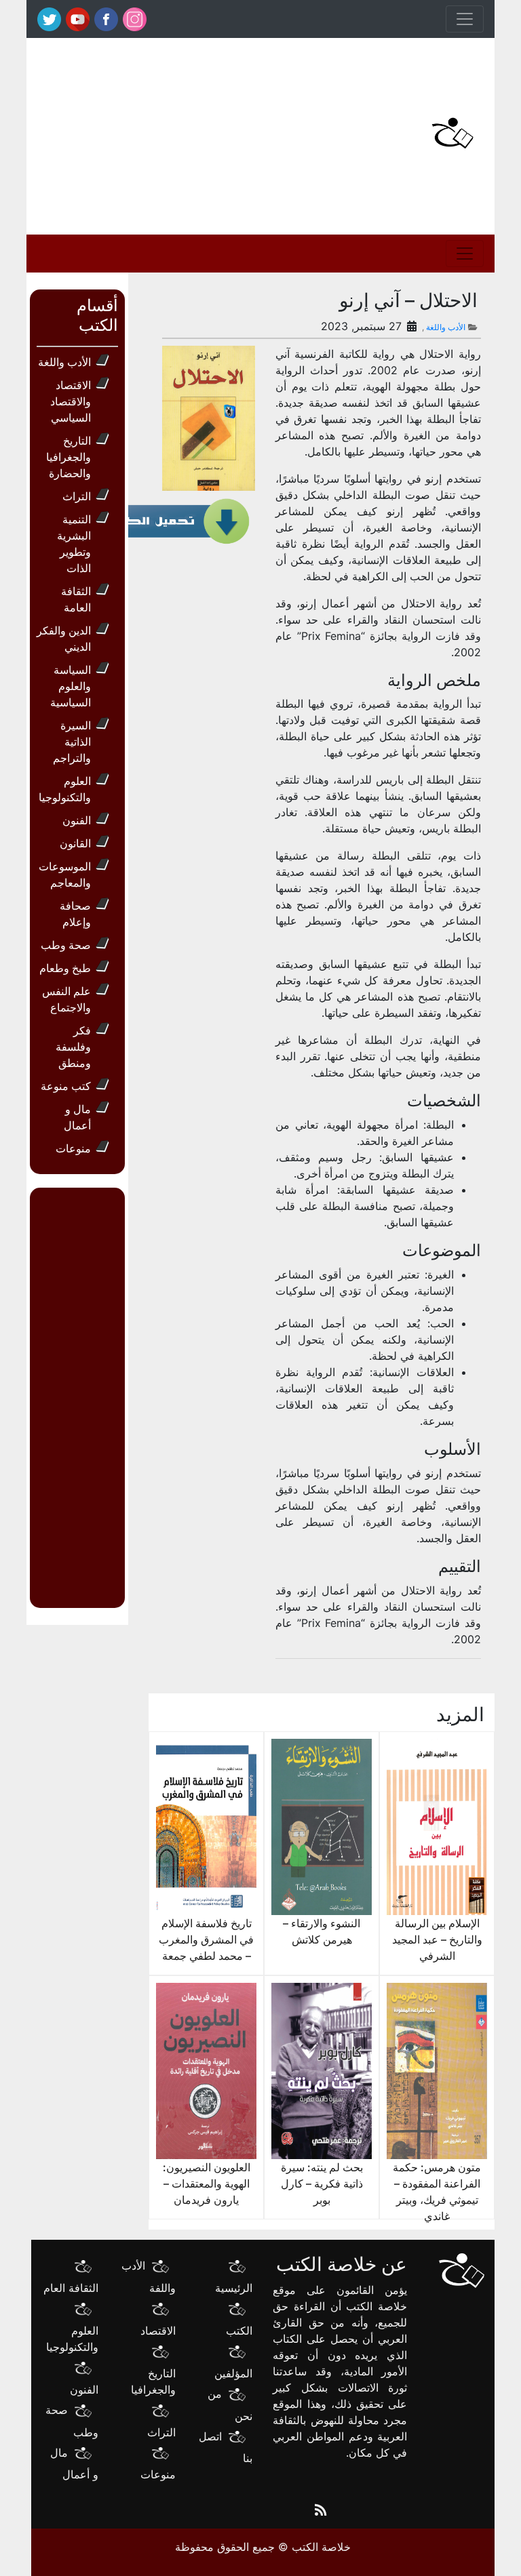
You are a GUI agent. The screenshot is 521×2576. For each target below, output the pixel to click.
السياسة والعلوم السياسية (71, 686)
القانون (75, 843)
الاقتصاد (158, 2331)
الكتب (239, 2331)
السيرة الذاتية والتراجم (72, 742)
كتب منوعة (66, 1086)
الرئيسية (234, 2288)
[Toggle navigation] (465, 19)
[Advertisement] (179, 133)
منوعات (73, 1148)
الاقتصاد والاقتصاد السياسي (71, 401)
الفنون (77, 820)
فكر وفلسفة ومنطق (73, 1047)
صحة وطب (66, 945)
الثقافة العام (71, 2288)
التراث (77, 496)
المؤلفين (233, 2373)
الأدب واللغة (446, 327)
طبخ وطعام (65, 968)
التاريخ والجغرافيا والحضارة (69, 457)
